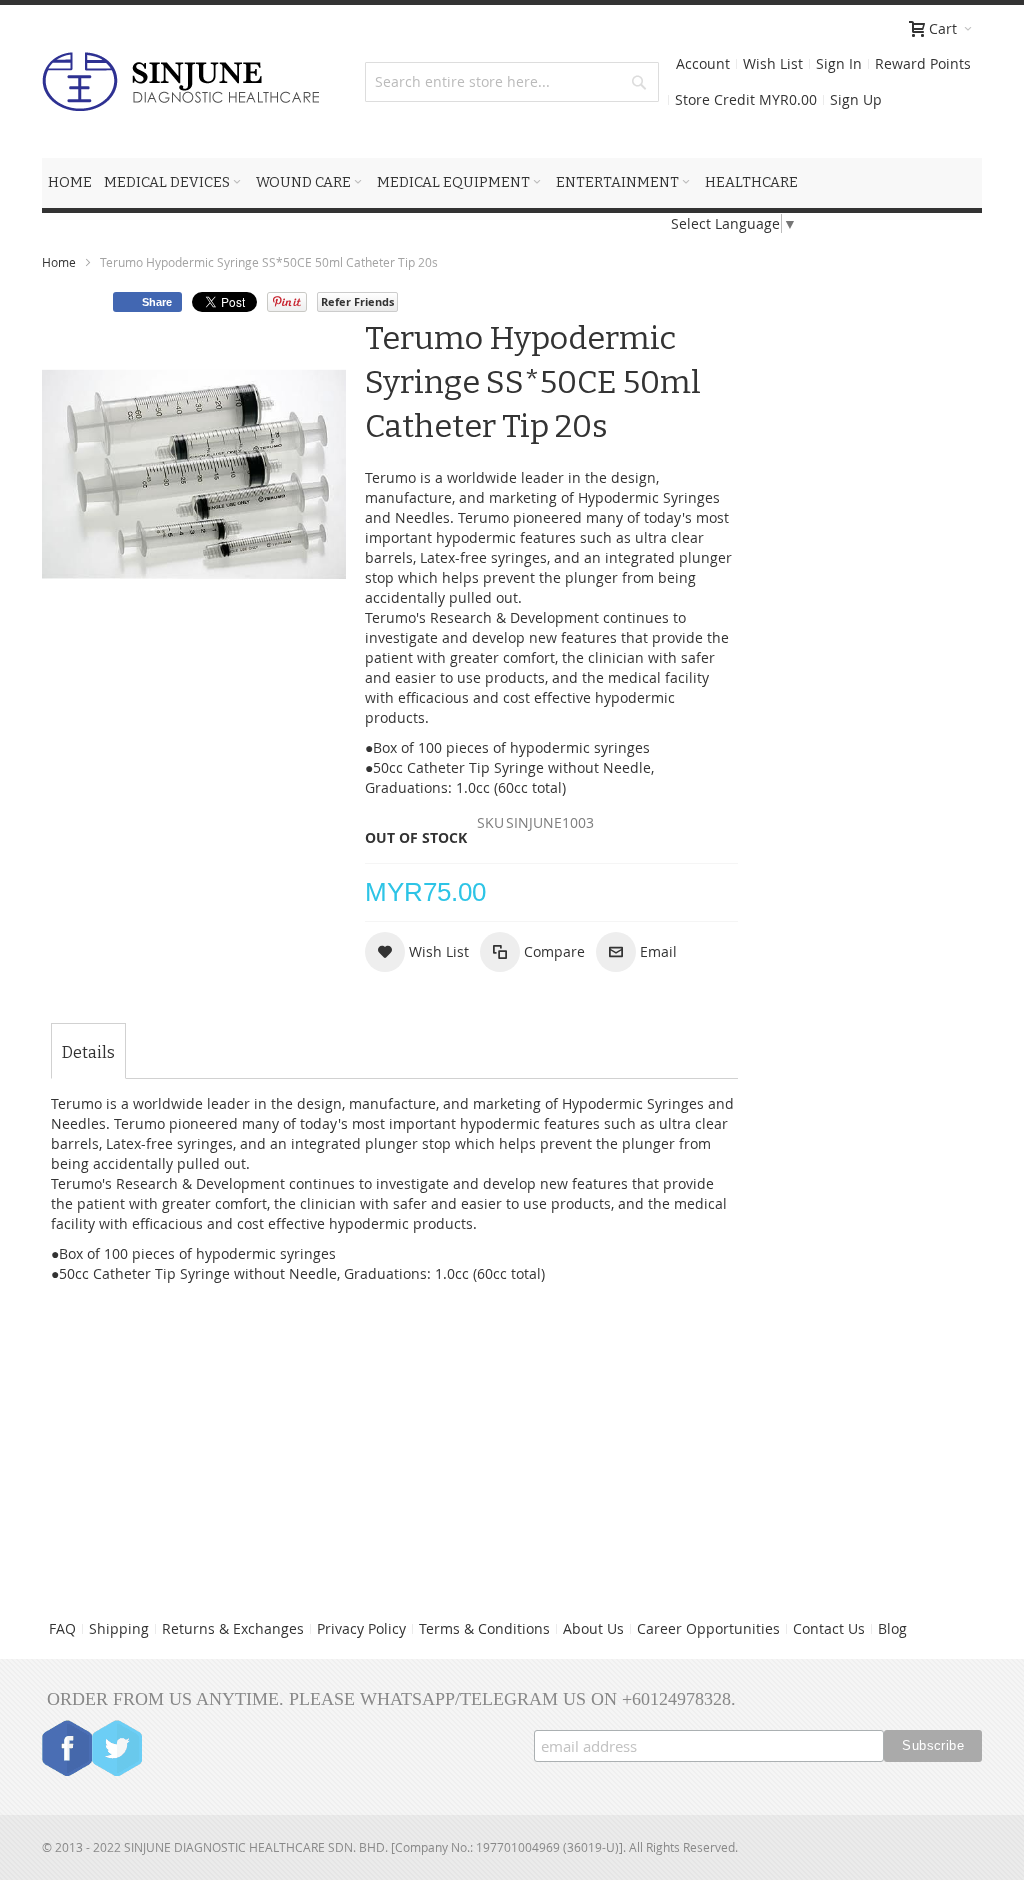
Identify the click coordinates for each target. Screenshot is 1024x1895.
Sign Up (856, 99)
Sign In (839, 63)
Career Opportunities (708, 1628)
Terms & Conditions (484, 1628)
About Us (593, 1628)
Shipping (119, 1628)
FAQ (62, 1628)
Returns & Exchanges (233, 1628)
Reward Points (923, 63)
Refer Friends (357, 301)
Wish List (773, 63)
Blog (892, 1628)
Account (703, 63)
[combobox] (511, 82)
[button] (417, 952)
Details (88, 1052)
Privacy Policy (361, 1628)
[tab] (88, 1053)
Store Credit (746, 99)
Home (59, 262)
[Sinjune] (180, 81)
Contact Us (829, 1628)
